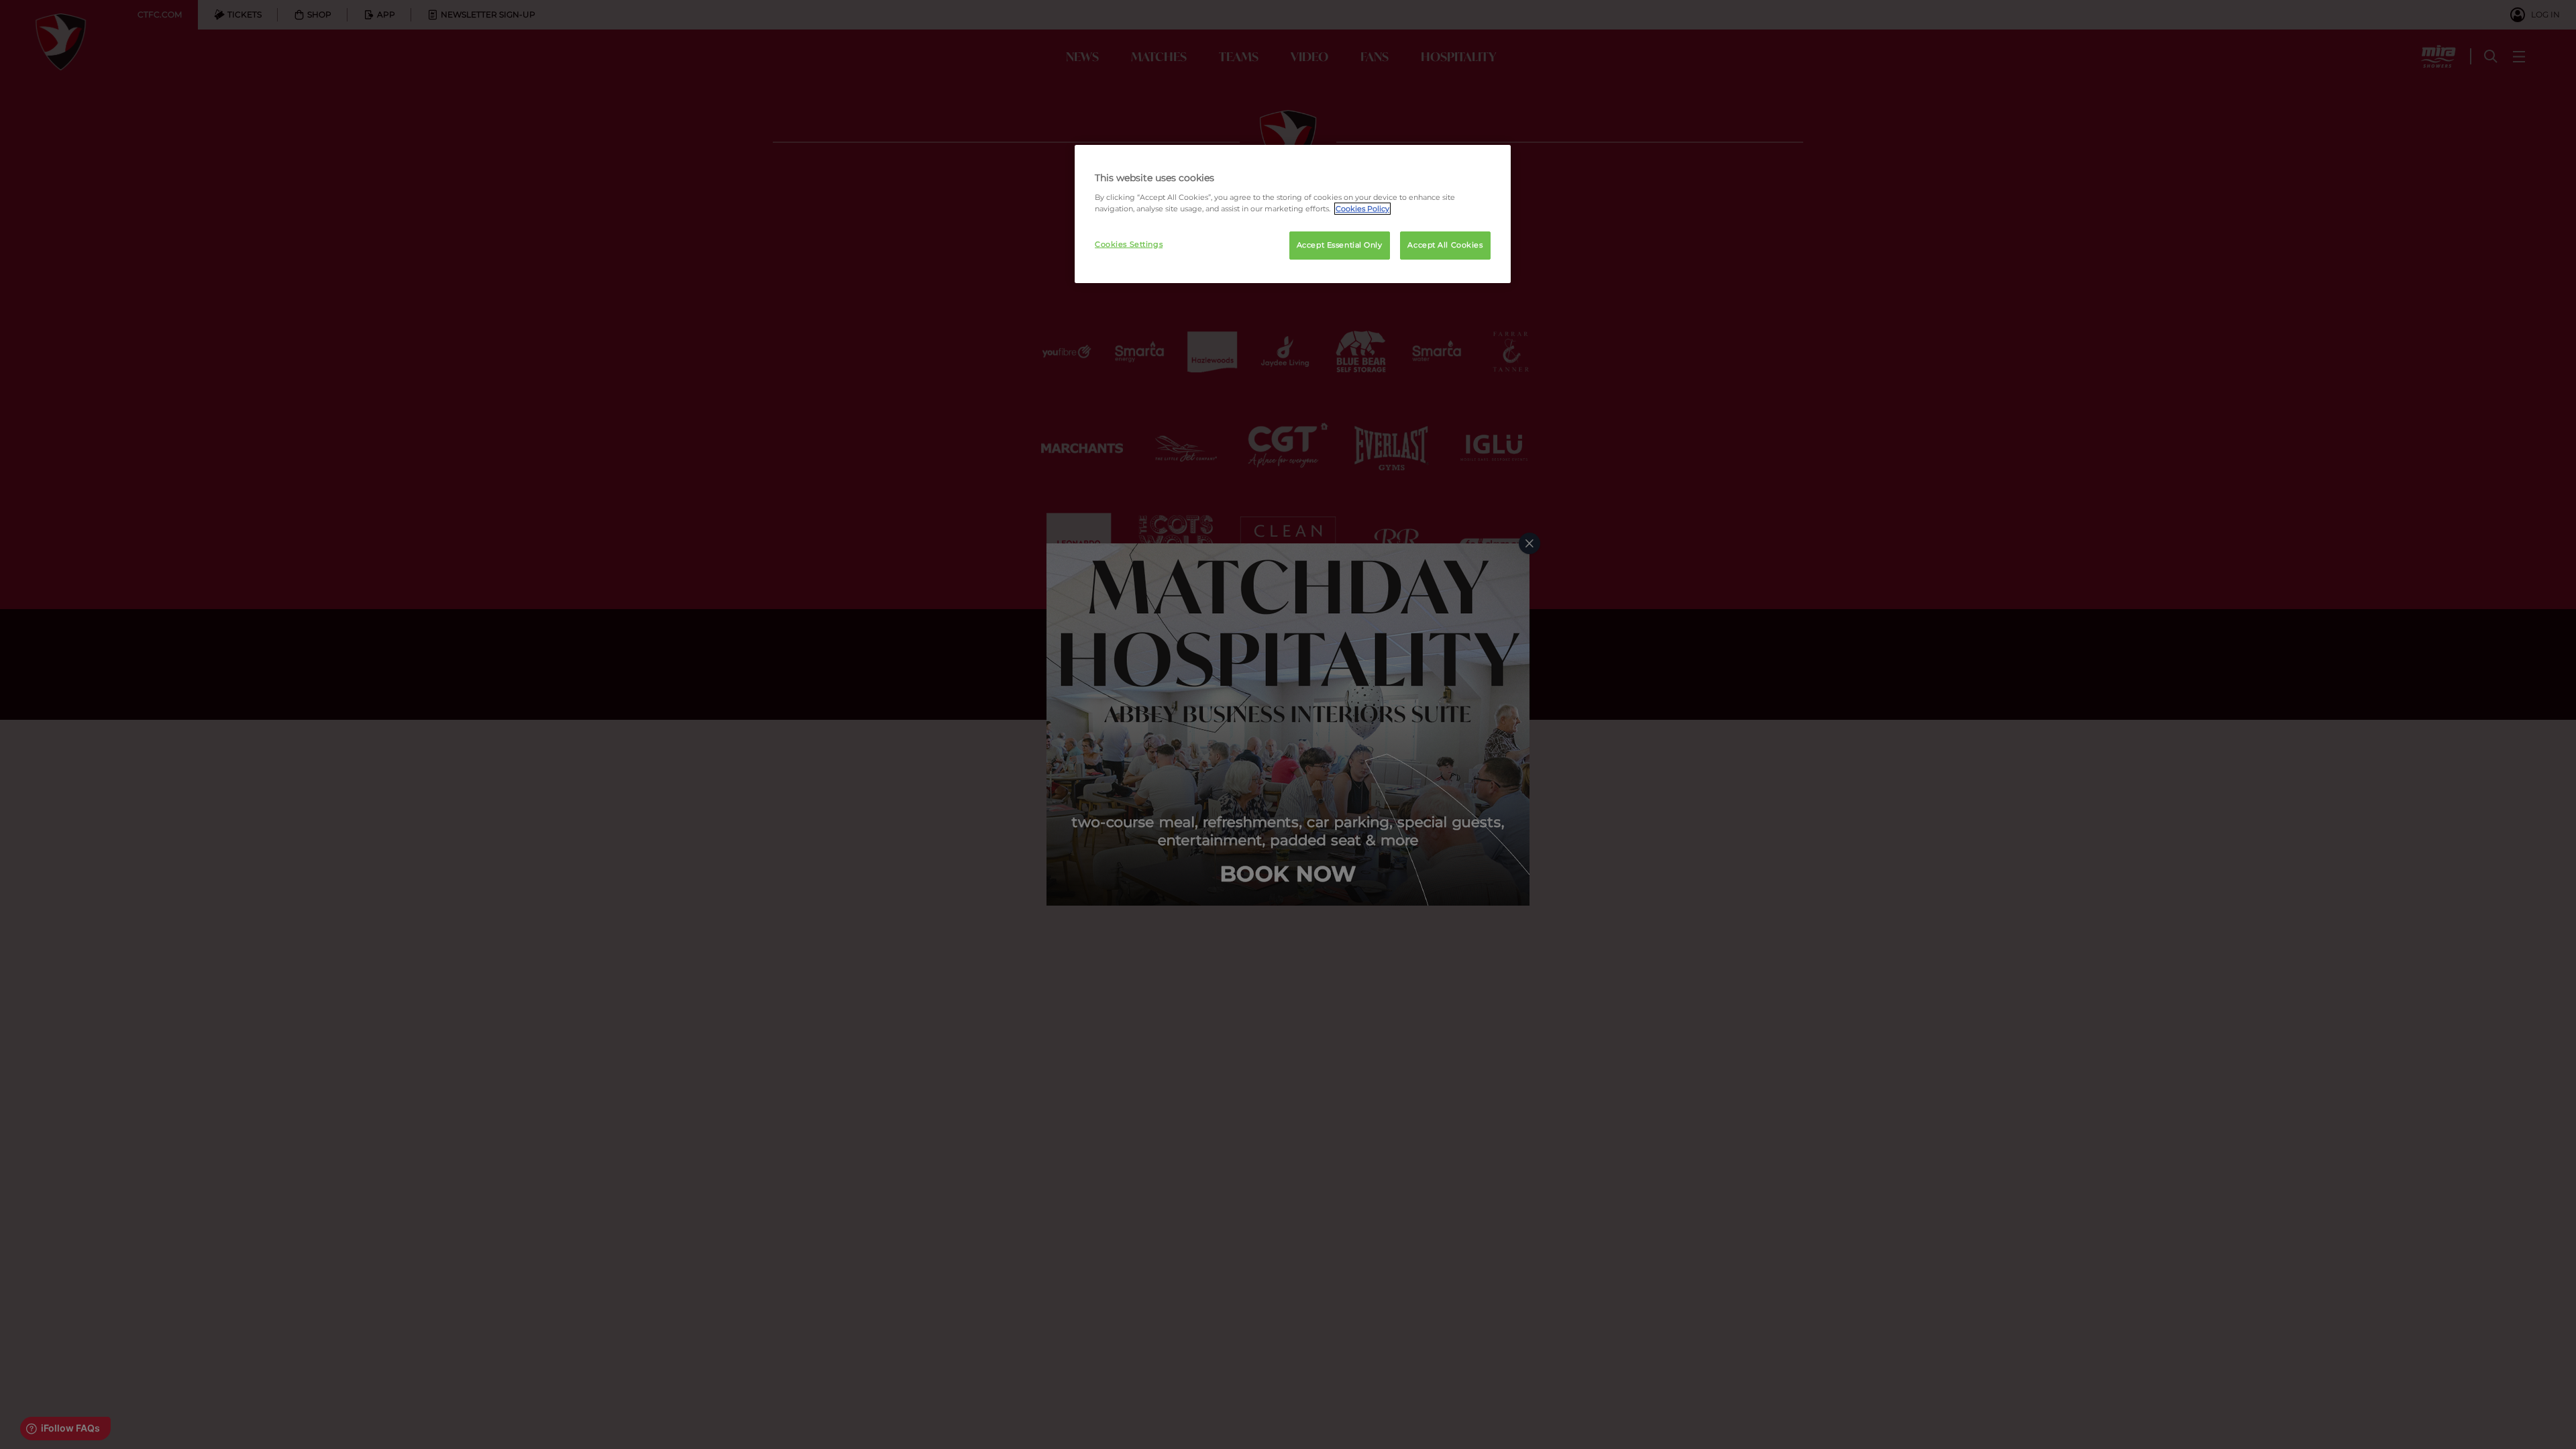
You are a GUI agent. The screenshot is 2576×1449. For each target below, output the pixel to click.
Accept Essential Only (1340, 245)
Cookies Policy (1362, 209)
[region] (1293, 214)
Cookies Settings (1129, 244)
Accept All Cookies (1445, 245)
